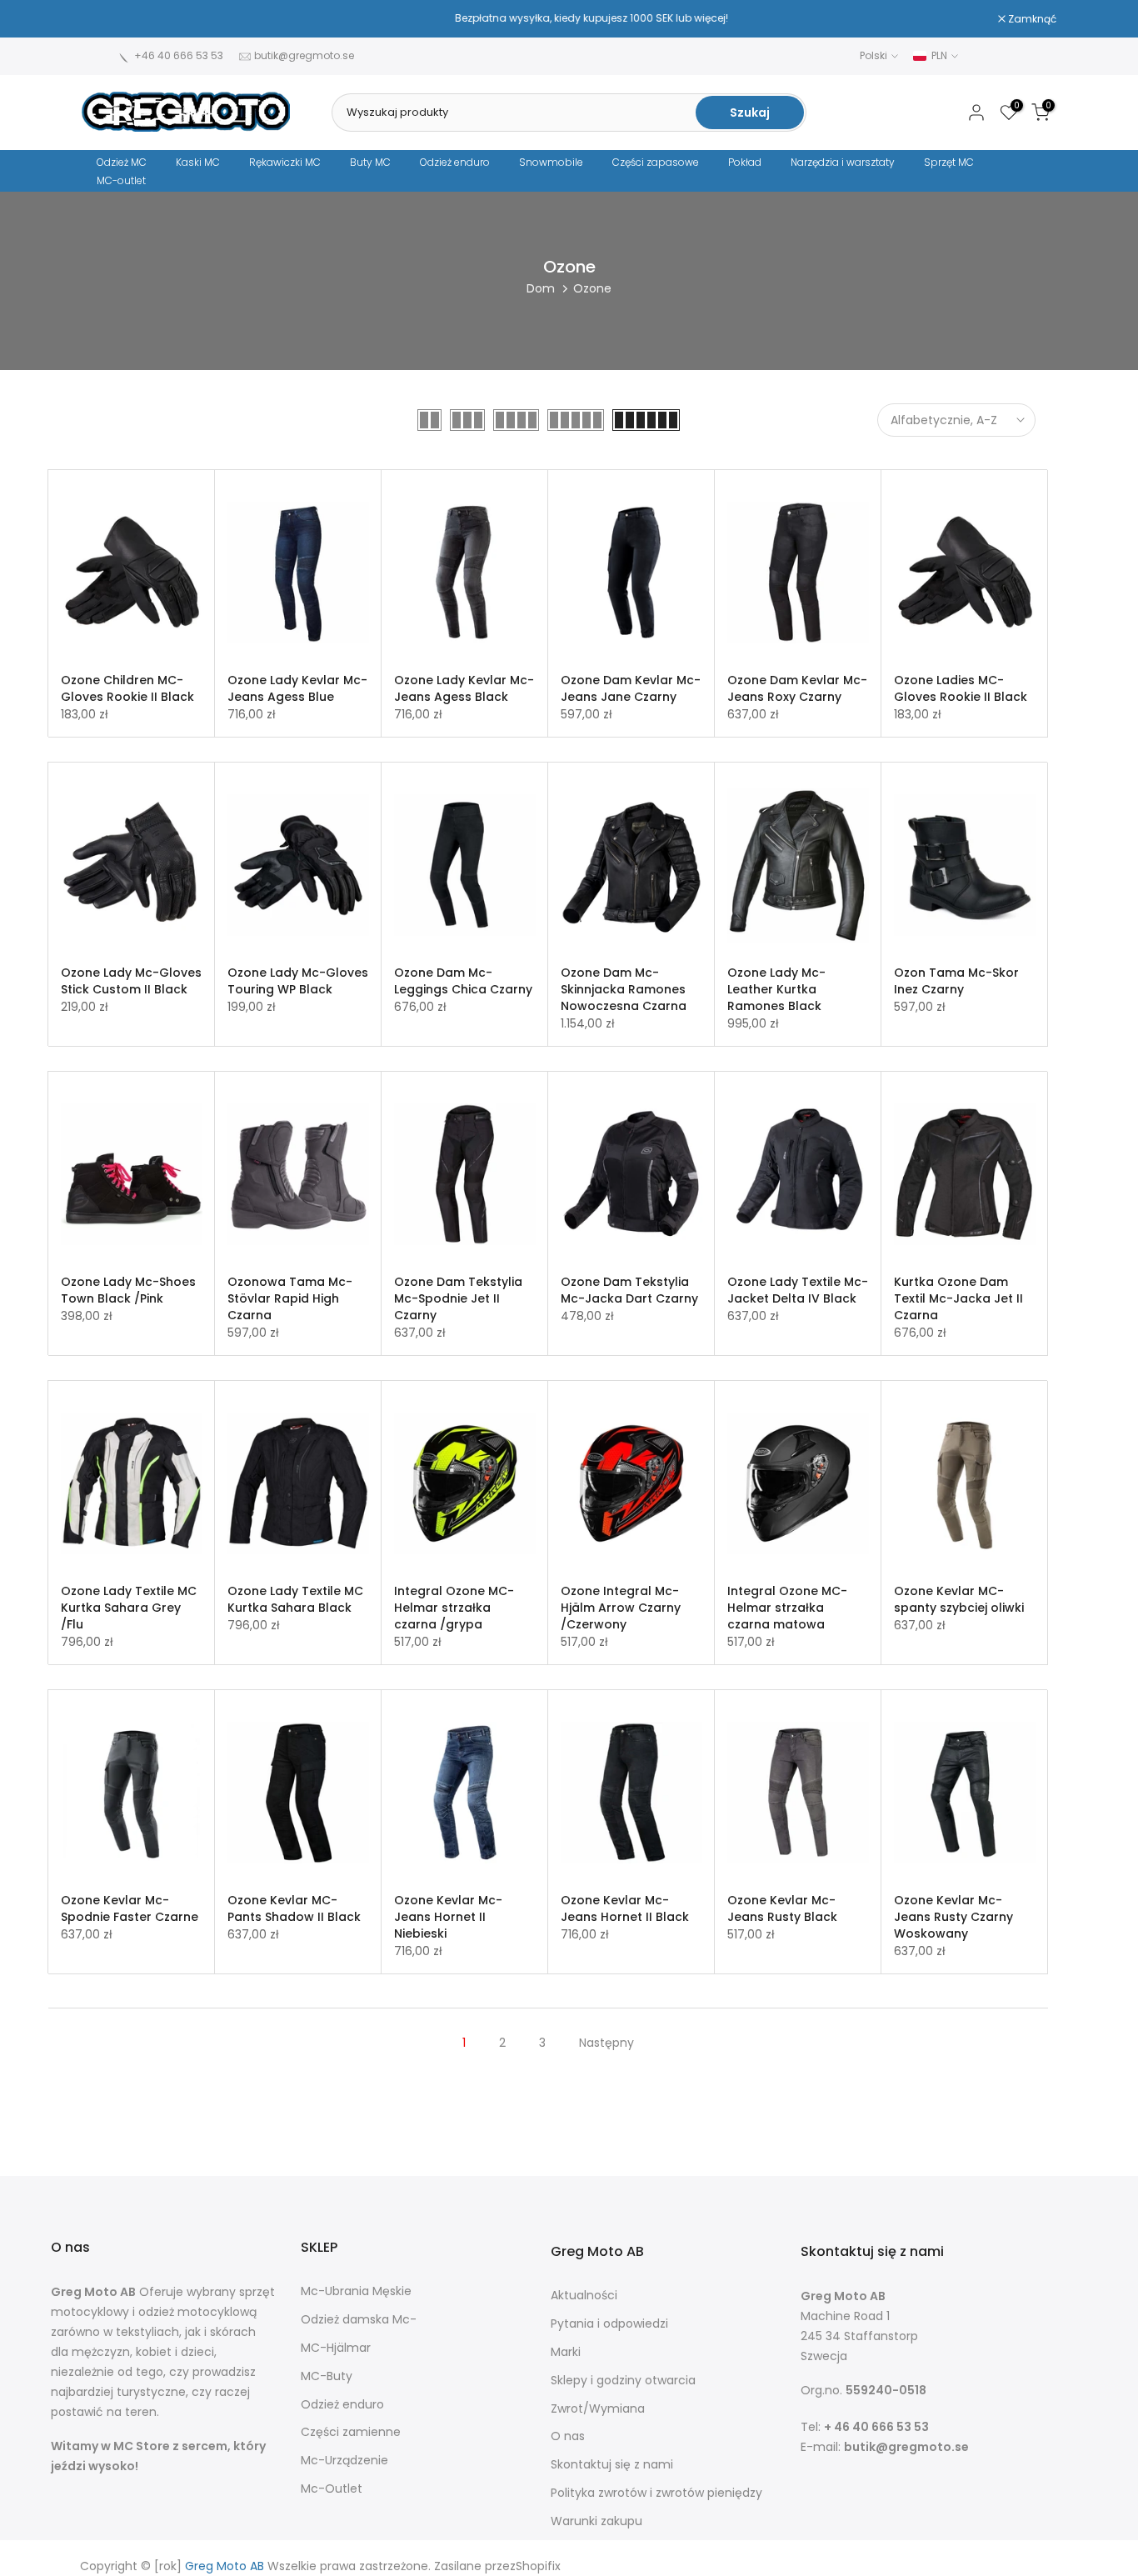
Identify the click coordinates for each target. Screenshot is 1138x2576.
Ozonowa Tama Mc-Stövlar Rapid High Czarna (290, 1298)
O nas (568, 2436)
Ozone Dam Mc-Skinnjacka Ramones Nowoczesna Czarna (624, 989)
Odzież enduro (455, 162)
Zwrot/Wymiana (598, 2409)
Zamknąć (115, 19)
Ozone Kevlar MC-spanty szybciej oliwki (959, 1599)
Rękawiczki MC (285, 162)
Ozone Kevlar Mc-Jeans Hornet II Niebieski (448, 1917)
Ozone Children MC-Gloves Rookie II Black (127, 688)
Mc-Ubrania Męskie (356, 2291)
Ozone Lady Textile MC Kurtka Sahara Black (295, 1599)
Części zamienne (351, 2432)
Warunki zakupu (596, 2521)
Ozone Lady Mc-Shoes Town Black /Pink (128, 1290)
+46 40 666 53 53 (179, 55)
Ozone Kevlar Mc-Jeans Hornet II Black (625, 1908)
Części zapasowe (656, 162)
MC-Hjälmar (336, 2348)
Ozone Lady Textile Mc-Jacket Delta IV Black (798, 1290)
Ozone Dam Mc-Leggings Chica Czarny (463, 981)
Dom (541, 288)
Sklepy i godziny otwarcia (623, 2381)
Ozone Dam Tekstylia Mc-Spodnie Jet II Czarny (458, 1298)
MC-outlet (121, 180)
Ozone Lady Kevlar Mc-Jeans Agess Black (464, 688)
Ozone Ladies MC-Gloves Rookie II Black (961, 688)
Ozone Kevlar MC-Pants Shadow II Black (294, 1908)
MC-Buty (327, 2376)
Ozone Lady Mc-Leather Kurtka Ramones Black (776, 989)
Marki (566, 2352)
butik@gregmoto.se (304, 55)
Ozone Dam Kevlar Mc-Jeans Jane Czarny (631, 688)
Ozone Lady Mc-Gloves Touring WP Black (298, 981)
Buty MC (370, 162)
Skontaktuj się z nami (612, 2465)
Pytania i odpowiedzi (609, 2324)
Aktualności (584, 2296)
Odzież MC (122, 162)
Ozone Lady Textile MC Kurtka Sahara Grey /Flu (129, 1608)
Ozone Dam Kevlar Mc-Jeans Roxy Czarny (797, 688)
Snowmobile (551, 162)
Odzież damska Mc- (359, 2320)
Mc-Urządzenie (344, 2461)
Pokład (745, 162)
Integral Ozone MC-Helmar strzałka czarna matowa (787, 1608)
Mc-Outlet (332, 2489)
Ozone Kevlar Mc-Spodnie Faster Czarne (130, 1908)
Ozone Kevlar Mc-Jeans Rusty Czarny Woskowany (953, 1917)
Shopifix (538, 2566)
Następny (606, 2043)
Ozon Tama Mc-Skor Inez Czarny (956, 981)
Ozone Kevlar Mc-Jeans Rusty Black (782, 1908)
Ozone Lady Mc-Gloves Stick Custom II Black (131, 981)
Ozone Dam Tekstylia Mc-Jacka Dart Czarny (629, 1290)
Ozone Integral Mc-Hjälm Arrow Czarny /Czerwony (621, 1608)
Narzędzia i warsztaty (843, 162)
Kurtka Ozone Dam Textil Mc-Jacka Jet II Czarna (958, 1298)
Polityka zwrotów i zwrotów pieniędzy (656, 2493)
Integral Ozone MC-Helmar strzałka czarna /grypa (454, 1608)
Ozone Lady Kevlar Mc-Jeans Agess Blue (297, 688)
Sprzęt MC (949, 162)
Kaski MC (198, 162)
